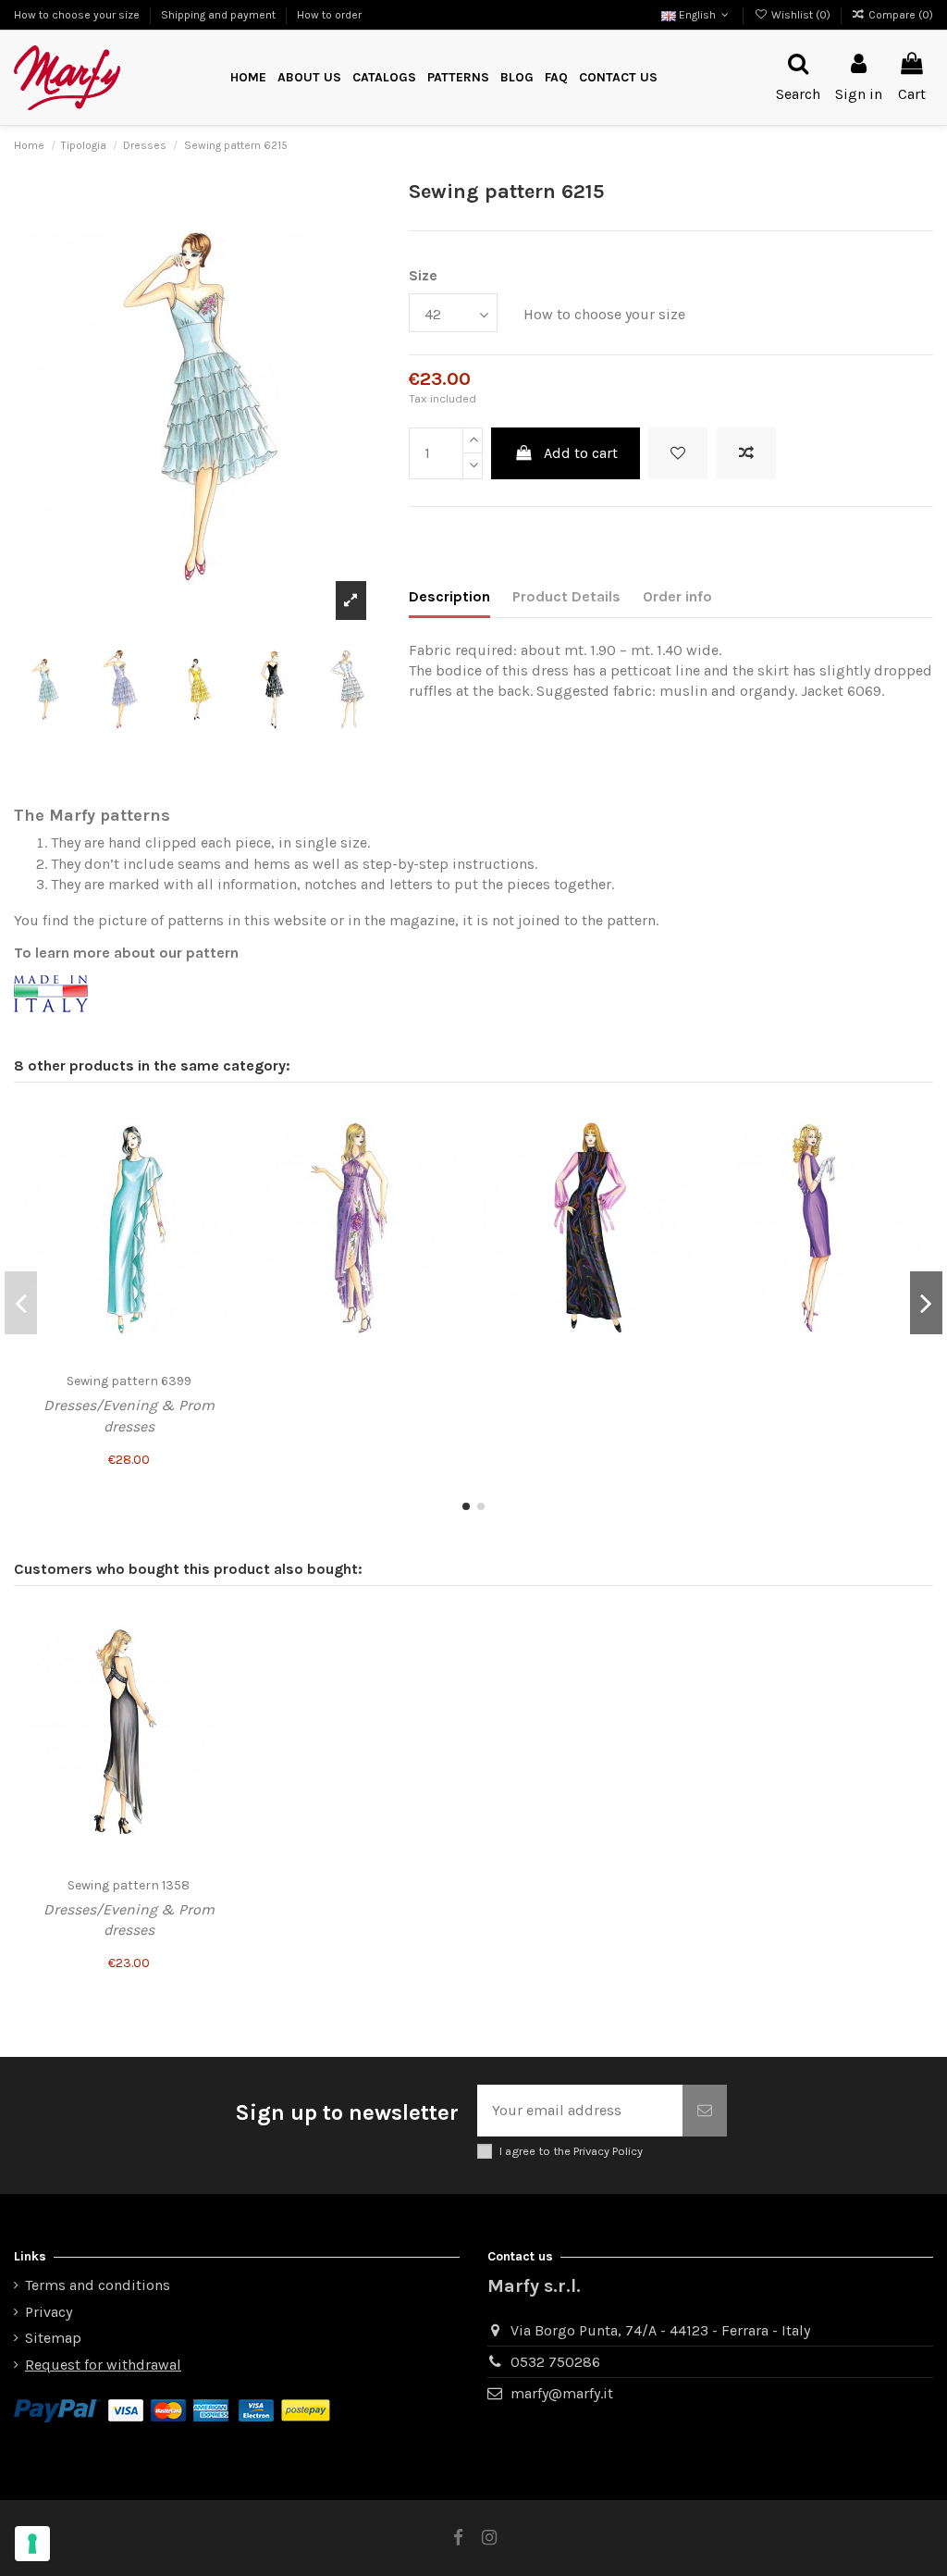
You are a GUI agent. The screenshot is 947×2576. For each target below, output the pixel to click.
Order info (677, 596)
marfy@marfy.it (562, 2393)
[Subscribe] (705, 2111)
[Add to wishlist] (678, 453)
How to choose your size (78, 15)
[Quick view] (220, 1190)
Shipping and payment (220, 15)
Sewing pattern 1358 (129, 1885)
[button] (458, 78)
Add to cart (581, 453)
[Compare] (220, 1156)
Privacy (49, 2312)
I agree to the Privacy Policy (571, 2151)
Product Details (566, 596)
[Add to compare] (746, 453)
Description (449, 596)
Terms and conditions (98, 2285)
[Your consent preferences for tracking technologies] (32, 2544)
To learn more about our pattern (126, 953)
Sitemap (53, 2338)
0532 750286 (555, 2362)
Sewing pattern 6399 (129, 1381)
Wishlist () (800, 15)
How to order (329, 15)
